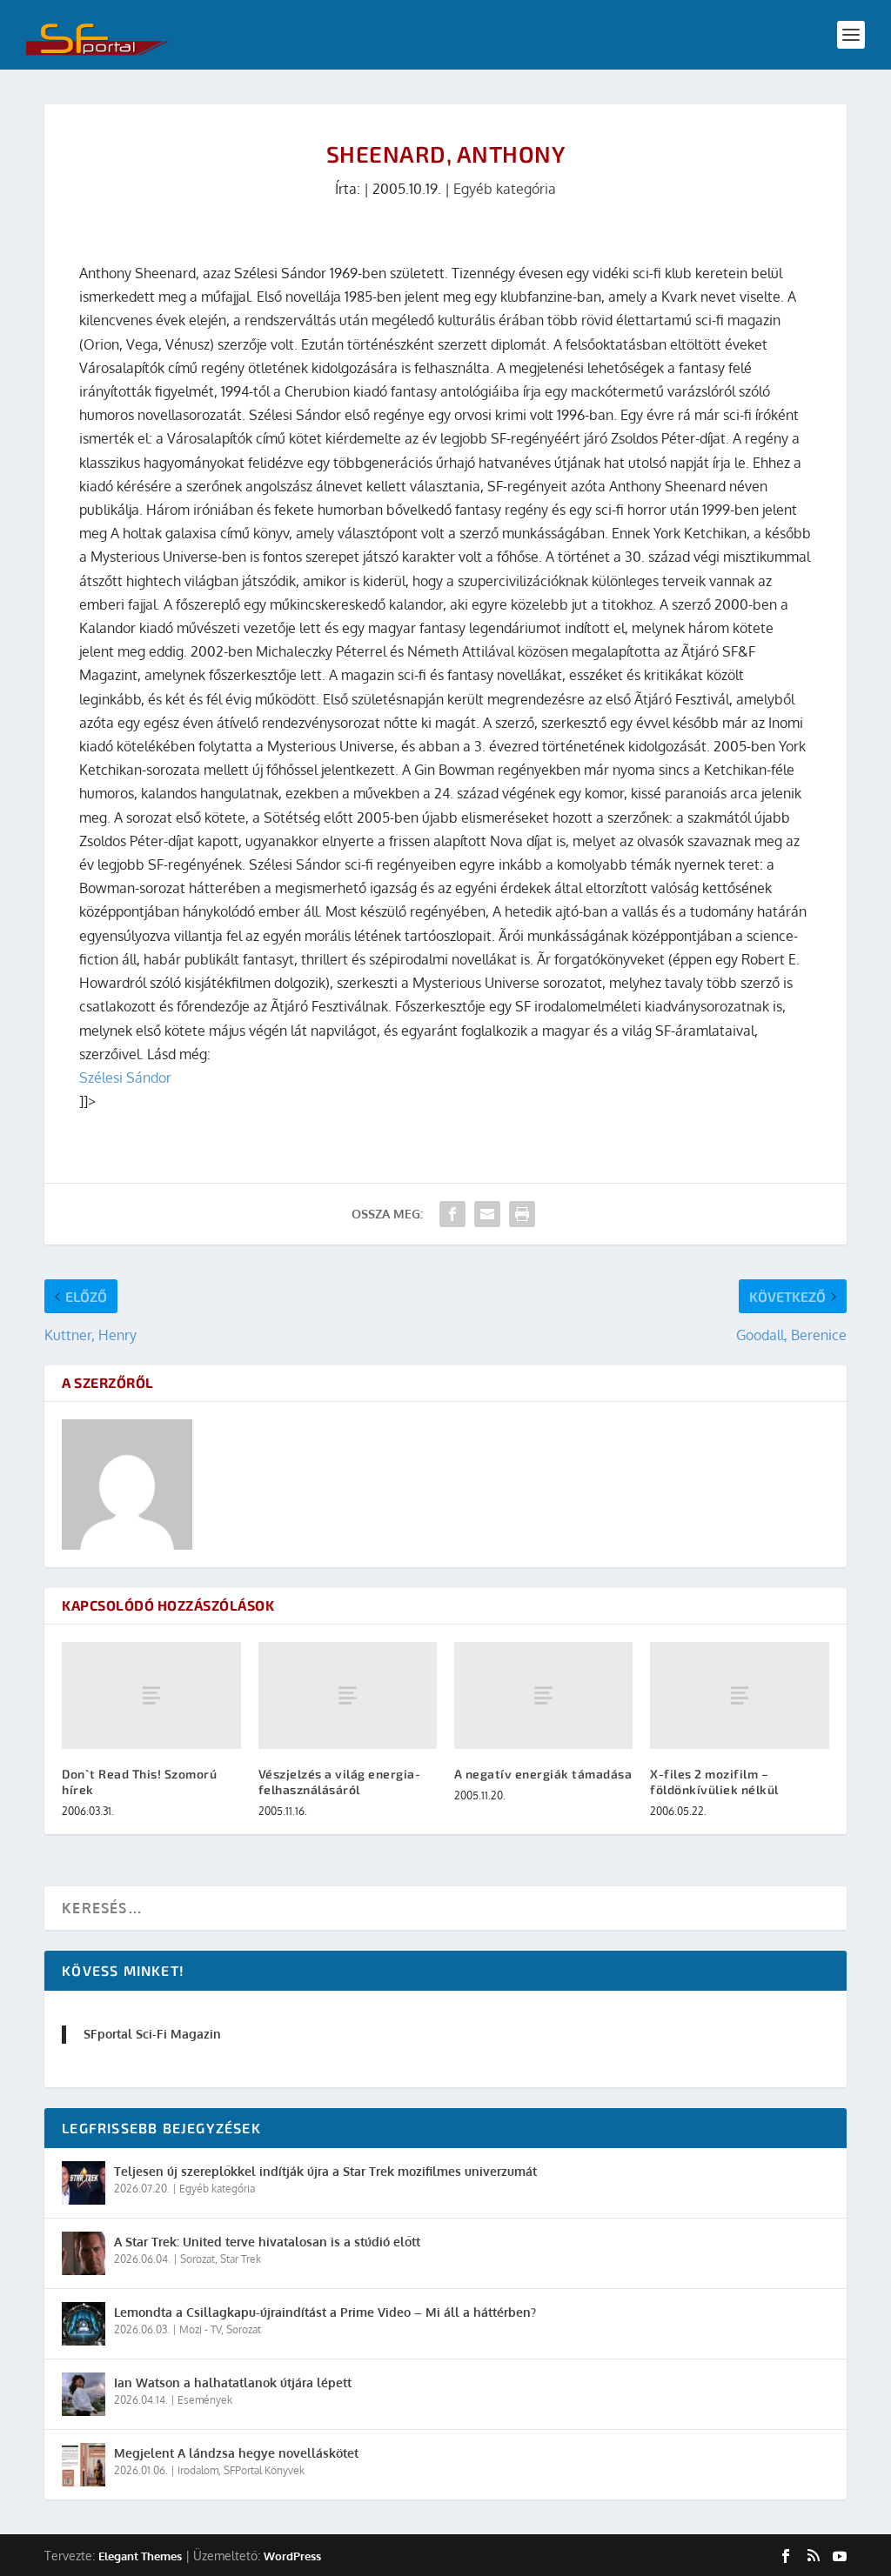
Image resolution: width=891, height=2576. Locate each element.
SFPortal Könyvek (264, 2470)
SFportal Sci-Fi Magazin (152, 2034)
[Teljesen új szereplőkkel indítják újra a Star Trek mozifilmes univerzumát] (84, 2183)
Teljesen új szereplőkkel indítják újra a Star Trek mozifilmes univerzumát (325, 2171)
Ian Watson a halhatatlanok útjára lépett (233, 2382)
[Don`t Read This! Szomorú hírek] (151, 1695)
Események (205, 2400)
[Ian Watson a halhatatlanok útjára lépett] (84, 2394)
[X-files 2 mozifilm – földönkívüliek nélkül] (739, 1695)
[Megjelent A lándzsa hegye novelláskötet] (84, 2465)
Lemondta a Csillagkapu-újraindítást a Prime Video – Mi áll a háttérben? (325, 2312)
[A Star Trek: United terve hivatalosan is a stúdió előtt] (84, 2253)
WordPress (292, 2556)
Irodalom (198, 2470)
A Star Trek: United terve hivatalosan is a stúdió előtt (267, 2242)
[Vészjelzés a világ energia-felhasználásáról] (348, 1695)
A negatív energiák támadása (543, 1774)
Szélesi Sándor (125, 1078)
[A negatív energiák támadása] (543, 1695)
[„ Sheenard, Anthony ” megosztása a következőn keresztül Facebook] (452, 1214)
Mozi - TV (200, 2329)
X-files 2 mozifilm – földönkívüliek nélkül (714, 1782)
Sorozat (198, 2259)
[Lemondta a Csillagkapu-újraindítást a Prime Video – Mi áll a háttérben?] (84, 2324)
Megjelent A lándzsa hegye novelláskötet (236, 2453)
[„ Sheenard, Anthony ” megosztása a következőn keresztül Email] (487, 1214)
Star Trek (241, 2259)
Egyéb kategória (505, 189)
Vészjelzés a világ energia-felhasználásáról (340, 1782)
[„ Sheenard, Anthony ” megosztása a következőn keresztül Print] (522, 1214)
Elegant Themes (140, 2556)
